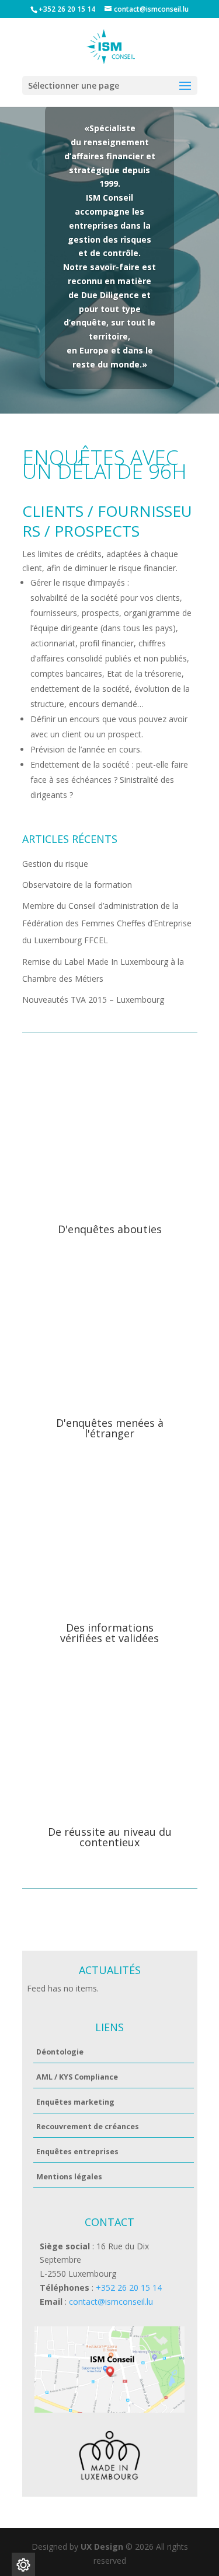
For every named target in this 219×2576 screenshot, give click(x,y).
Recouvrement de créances (88, 2127)
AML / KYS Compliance (77, 2077)
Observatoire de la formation (77, 885)
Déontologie (60, 2052)
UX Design (101, 2547)
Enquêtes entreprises (77, 2152)
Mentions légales (69, 2177)
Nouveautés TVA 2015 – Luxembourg (93, 1000)
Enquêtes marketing (75, 2102)
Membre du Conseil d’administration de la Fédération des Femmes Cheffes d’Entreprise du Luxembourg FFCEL (107, 923)
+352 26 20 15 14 (128, 2288)
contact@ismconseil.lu (111, 2302)
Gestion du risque (55, 864)
